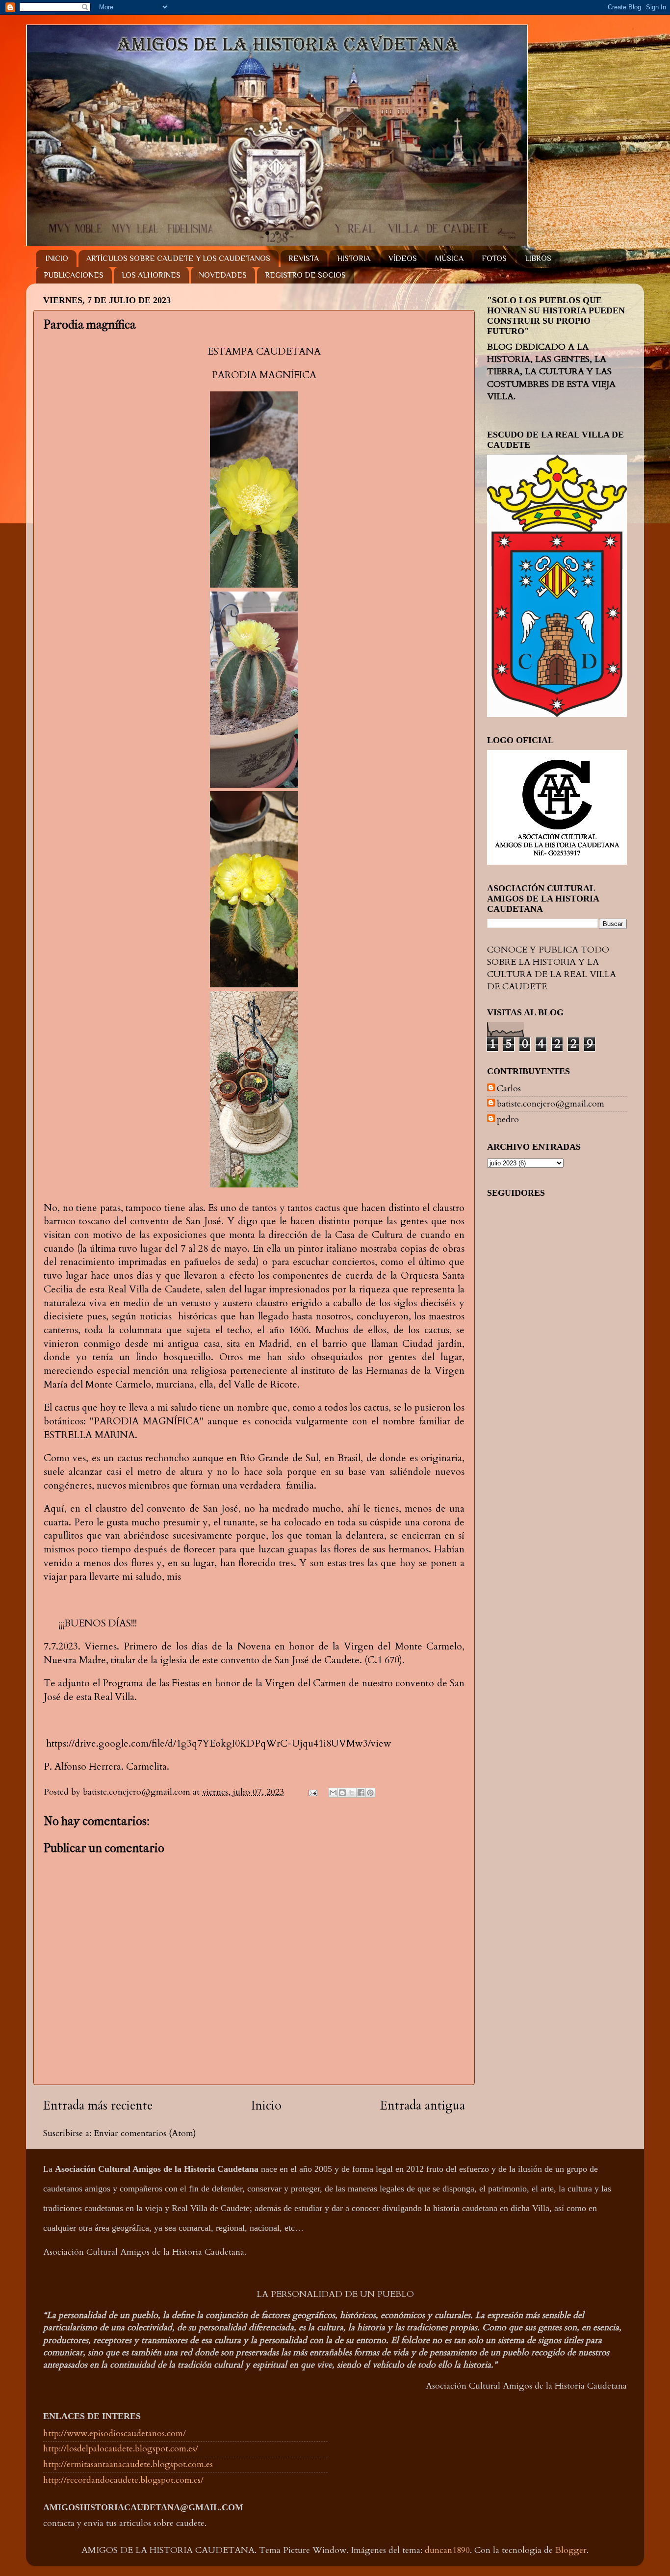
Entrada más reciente (98, 2106)
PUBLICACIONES (74, 275)
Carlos (509, 1089)
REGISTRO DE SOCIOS (305, 275)
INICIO (57, 258)
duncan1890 (447, 2550)
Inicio (266, 2106)
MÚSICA (449, 258)
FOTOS (494, 258)
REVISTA (304, 258)
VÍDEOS (403, 258)
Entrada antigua (423, 2106)
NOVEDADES (223, 275)
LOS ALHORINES (151, 275)
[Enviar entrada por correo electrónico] (312, 1792)
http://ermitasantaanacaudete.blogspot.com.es (128, 2464)
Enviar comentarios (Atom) (145, 2133)
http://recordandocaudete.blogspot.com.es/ (123, 2480)
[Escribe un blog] (342, 1793)
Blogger (571, 2550)
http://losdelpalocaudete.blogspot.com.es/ (121, 2449)
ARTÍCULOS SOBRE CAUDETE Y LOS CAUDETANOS (178, 258)
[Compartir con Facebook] (361, 1793)
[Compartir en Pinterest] (370, 1793)
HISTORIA (354, 258)
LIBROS (538, 258)
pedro (508, 1120)
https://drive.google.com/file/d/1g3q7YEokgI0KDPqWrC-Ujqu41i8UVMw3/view (218, 1743)
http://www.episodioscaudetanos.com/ (115, 2434)
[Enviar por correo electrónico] (333, 1793)
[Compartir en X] (352, 1793)
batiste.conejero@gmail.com (551, 1104)
